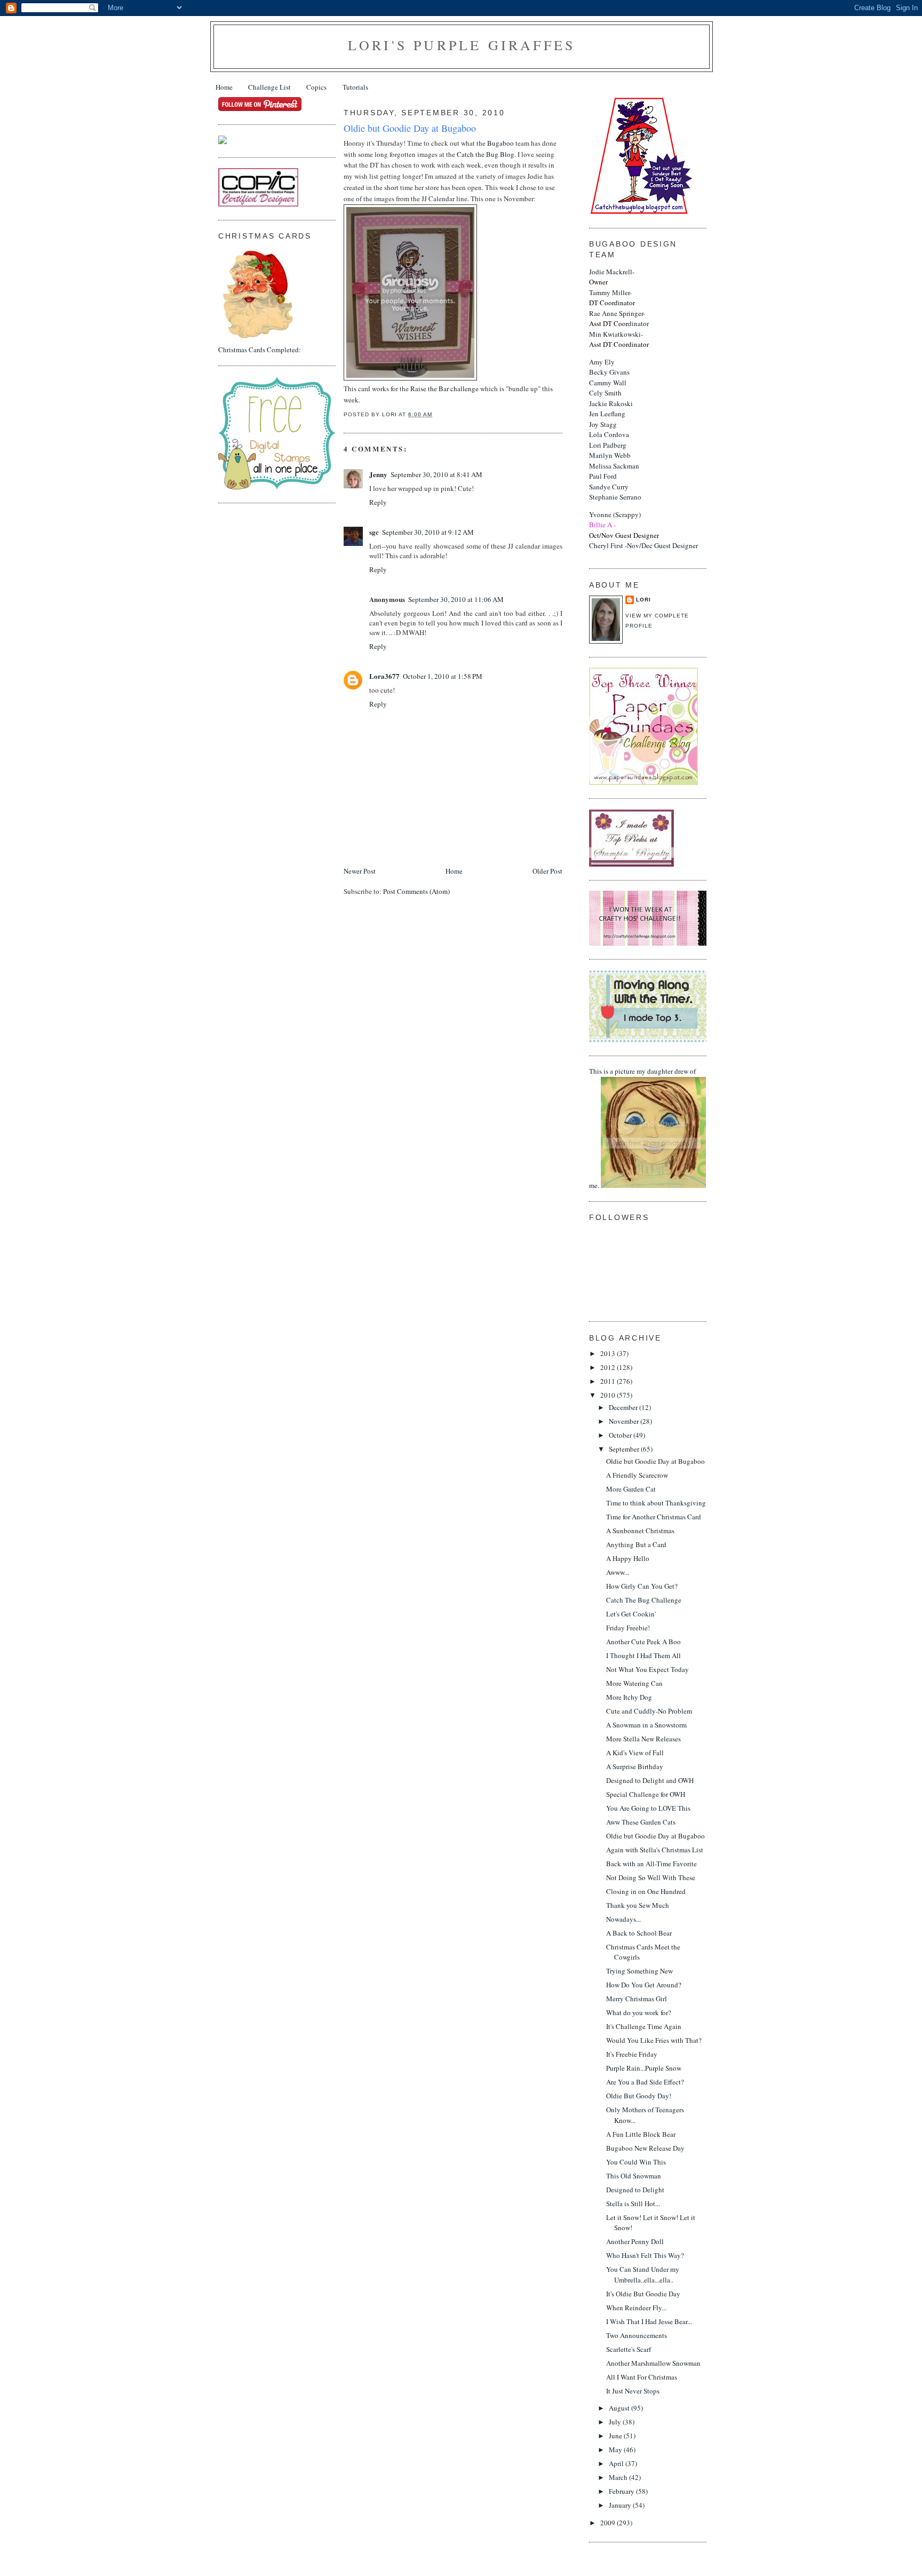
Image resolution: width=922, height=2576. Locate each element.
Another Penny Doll (635, 2241)
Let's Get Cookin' (631, 1614)
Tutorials (355, 87)
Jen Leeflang (607, 414)
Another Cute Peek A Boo (643, 1642)
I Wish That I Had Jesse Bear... (649, 2321)
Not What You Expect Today (647, 1669)
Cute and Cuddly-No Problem (649, 1711)
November (625, 1421)
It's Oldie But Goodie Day (643, 2294)
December (624, 1407)
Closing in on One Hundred (646, 1891)
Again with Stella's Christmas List (655, 1850)
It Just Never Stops (633, 2391)
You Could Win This (636, 2162)
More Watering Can (634, 1683)
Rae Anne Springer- (617, 319)
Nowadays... (623, 1919)
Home (224, 87)
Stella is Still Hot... (633, 2204)
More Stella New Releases (643, 1739)
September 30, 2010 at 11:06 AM (456, 599)
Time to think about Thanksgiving (656, 1503)
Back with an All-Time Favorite (651, 1864)
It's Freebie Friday (632, 2054)
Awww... (618, 1572)
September (625, 1449)
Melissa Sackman (614, 466)
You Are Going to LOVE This (648, 1808)
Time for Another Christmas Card (654, 1517)
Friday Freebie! (628, 1628)
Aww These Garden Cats (641, 1822)
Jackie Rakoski (611, 403)
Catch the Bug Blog (486, 154)
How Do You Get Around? (644, 1985)
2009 (609, 2523)
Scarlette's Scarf (629, 2349)
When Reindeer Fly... (636, 2308)
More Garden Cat (631, 1489)
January (621, 2505)
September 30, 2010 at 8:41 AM (436, 474)
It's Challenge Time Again (644, 2026)
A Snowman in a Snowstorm (646, 1725)
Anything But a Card (636, 1544)
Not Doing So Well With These (651, 1877)
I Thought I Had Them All (643, 1655)
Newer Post (360, 871)
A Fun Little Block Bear (641, 2134)
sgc (374, 532)
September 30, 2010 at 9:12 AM (428, 532)
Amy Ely (602, 362)
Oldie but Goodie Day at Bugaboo (655, 1461)
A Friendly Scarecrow (637, 1475)
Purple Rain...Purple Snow (644, 2068)
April (617, 2463)
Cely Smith (605, 393)
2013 (609, 1353)
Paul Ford (603, 476)
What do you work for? (639, 2012)
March (619, 2477)
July (616, 2422)
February (622, 2491)
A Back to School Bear (639, 1933)
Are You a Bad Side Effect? (645, 2082)
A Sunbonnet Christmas (640, 1531)
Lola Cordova (609, 434)
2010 (609, 1395)
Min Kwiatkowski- (619, 339)
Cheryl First (606, 545)
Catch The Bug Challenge (644, 1600)
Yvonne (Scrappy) (615, 514)
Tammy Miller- (612, 298)
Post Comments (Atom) (416, 891)
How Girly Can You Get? (642, 1586)
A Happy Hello (628, 1558)
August (620, 2408)
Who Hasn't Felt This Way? (645, 2255)
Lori (643, 600)
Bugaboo (500, 143)
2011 (609, 1381)
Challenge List (269, 87)
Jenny (378, 474)
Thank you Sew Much (638, 1905)
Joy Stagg (603, 424)
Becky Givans (609, 372)
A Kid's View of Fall (635, 1753)
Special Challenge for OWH (646, 1794)
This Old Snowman (634, 2176)
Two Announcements (637, 2335)
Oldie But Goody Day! (639, 2096)
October (621, 1435)
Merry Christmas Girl (637, 1999)
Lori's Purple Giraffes (462, 45)
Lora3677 (384, 676)
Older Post (547, 871)
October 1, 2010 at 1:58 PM (443, 676)
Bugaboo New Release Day (645, 2148)
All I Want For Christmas (642, 2377)
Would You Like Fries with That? (654, 2040)
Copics (316, 87)
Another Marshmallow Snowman (653, 2363)
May (616, 2450)
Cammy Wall (608, 383)
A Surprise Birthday (635, 1766)
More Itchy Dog (629, 1697)
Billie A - (602, 525)
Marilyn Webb (610, 455)
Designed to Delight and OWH (650, 1780)
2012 (609, 1367)
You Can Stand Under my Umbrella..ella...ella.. (643, 2274)
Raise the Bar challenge (445, 389)
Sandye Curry (609, 487)
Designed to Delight (635, 2190)
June (616, 2436)
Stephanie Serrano (615, 497)
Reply (378, 502)
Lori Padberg (608, 445)
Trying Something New (639, 1971)
